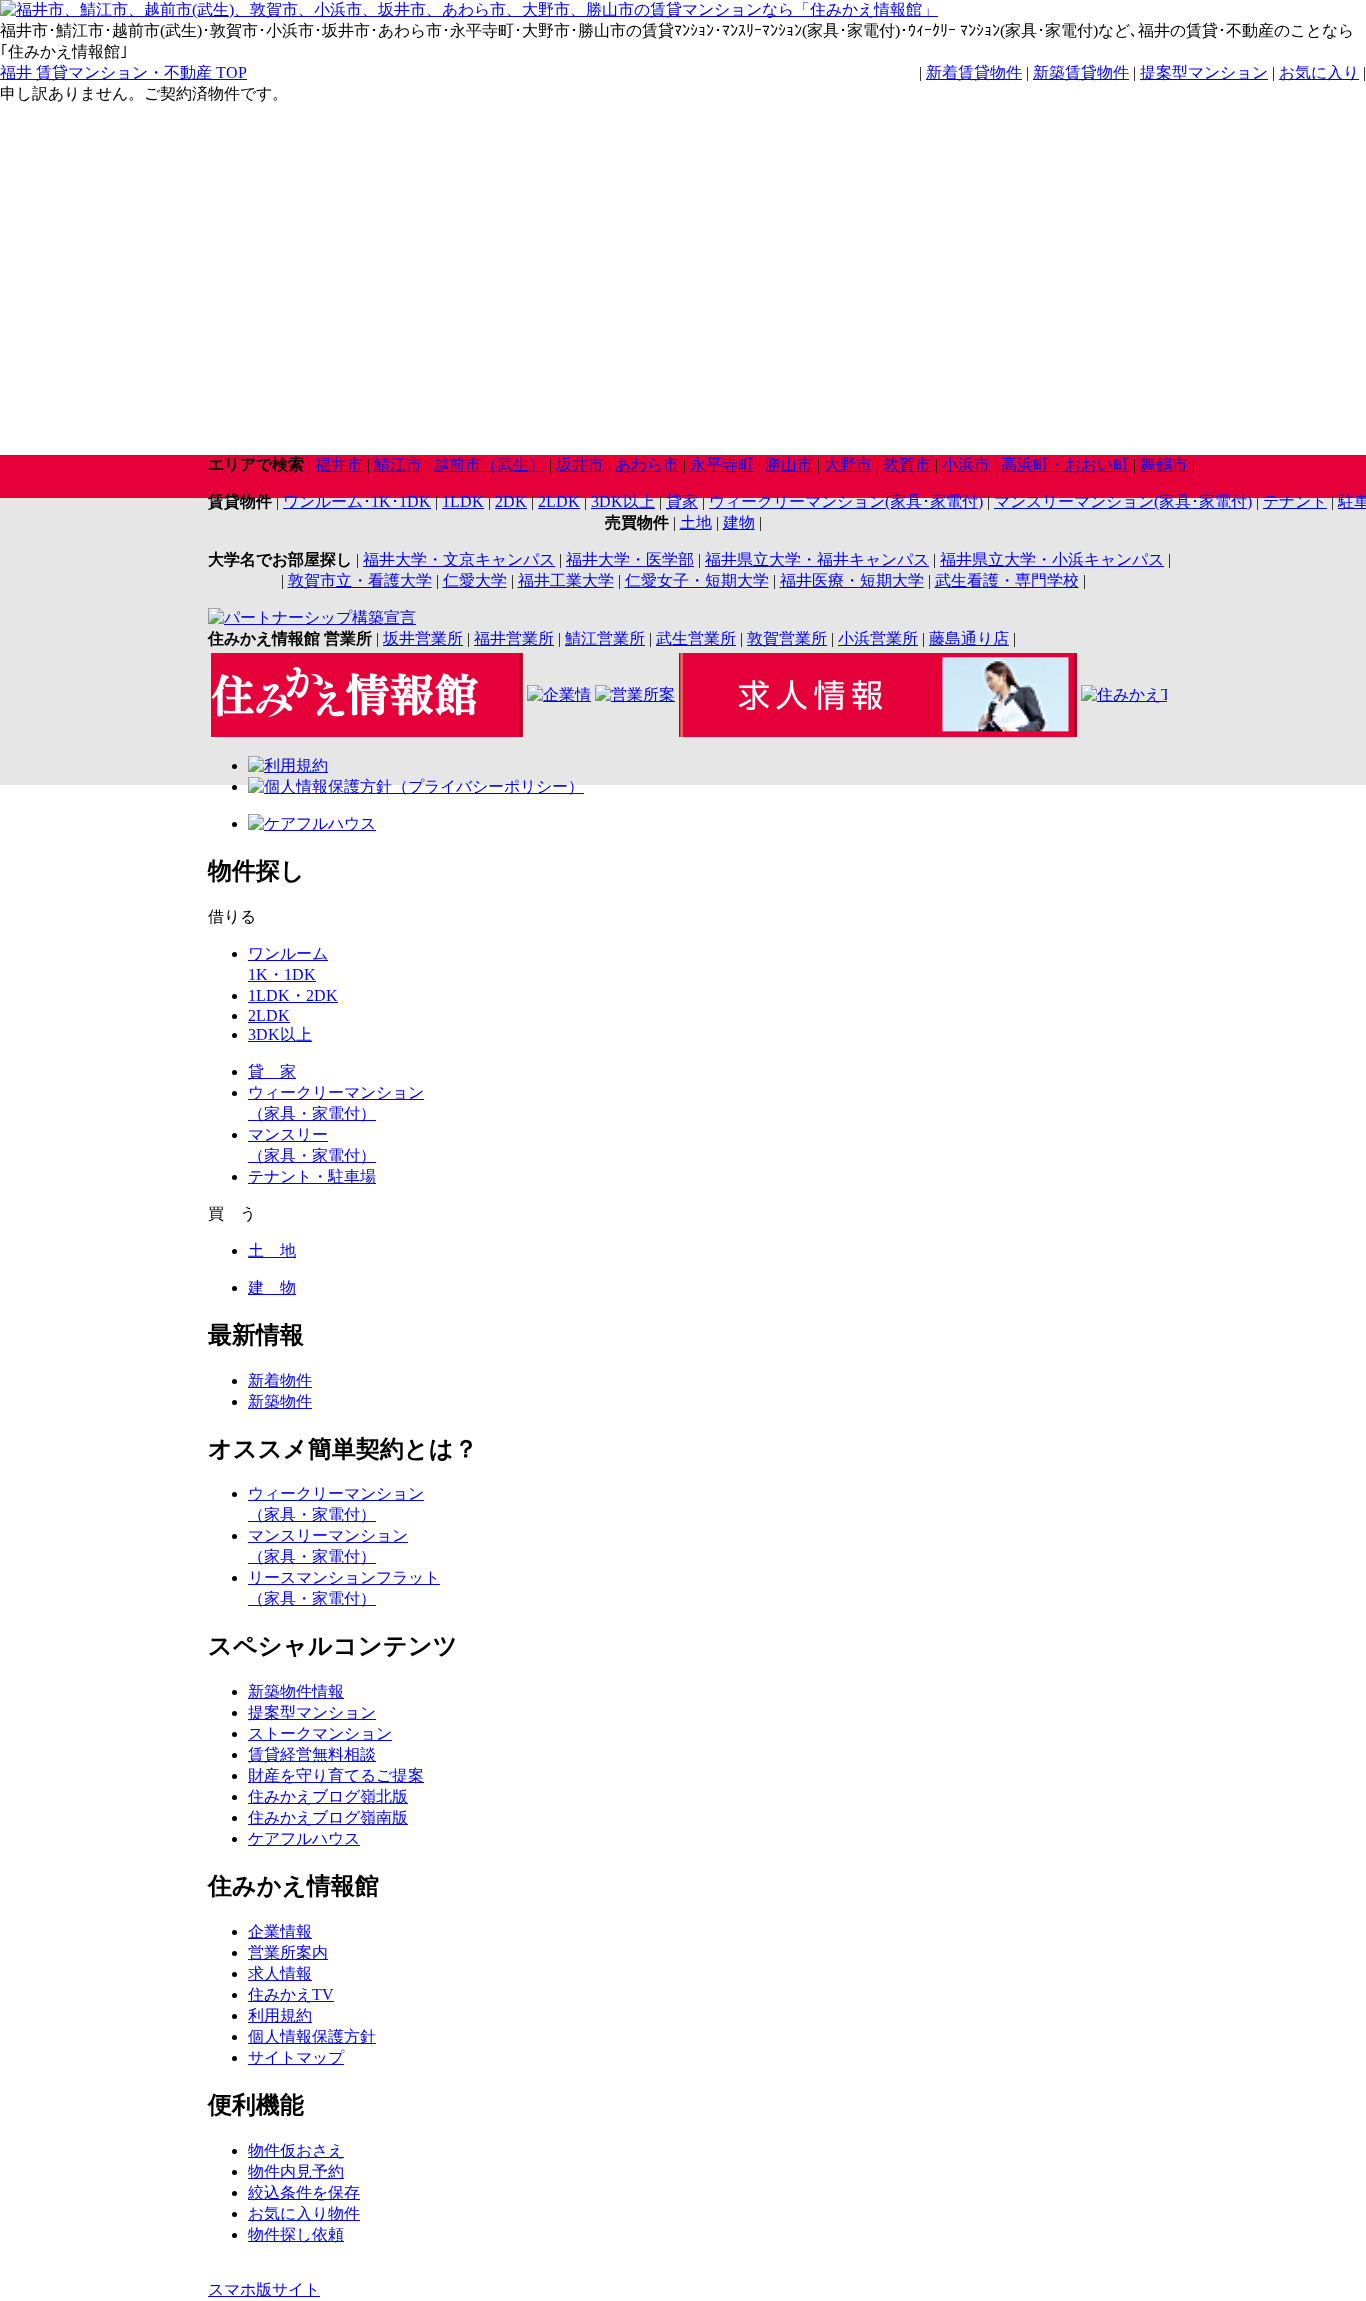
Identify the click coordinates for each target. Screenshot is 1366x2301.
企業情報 (280, 1931)
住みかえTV (291, 1994)
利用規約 (280, 2015)
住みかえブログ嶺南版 (328, 1817)
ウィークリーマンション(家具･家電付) (846, 501)
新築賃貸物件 (1081, 72)
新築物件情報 (296, 1691)
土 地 (272, 1250)
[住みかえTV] (1124, 694)
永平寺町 (722, 464)
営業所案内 (288, 1952)
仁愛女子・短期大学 (697, 580)
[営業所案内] (635, 694)
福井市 (339, 464)
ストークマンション (320, 1733)
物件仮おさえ (296, 2150)
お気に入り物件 (304, 2213)
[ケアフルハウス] (312, 823)
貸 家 (272, 1071)
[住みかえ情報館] (367, 731)
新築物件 (280, 1401)
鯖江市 (398, 464)
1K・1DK (282, 974)
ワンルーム (288, 953)
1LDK (463, 501)
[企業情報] (559, 694)
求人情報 (280, 1973)
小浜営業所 (878, 638)
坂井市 (580, 464)
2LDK (559, 501)
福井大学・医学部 (630, 559)
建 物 (272, 1287)
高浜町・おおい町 (1065, 464)
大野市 (848, 464)
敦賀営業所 (787, 638)
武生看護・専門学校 (1007, 580)
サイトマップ (296, 2057)
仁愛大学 (475, 580)
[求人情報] (878, 731)
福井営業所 (514, 638)
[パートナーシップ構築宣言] (312, 617)
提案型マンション (1204, 72)
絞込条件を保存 (304, 2192)
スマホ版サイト (264, 2289)
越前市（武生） (489, 464)
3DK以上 (623, 501)
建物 (739, 522)
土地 (696, 522)
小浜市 (966, 464)
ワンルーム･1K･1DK (357, 501)
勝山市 (789, 464)
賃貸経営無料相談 (312, 1754)
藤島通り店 (969, 638)
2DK (511, 501)
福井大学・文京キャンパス (459, 559)
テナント (1295, 501)
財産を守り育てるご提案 (336, 1775)
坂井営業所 (423, 638)
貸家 (682, 501)
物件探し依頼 (296, 2234)
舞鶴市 (1164, 464)
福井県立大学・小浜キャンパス (1052, 559)
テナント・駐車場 (312, 1176)
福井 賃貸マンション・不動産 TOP (123, 72)
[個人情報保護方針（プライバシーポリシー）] (416, 786)
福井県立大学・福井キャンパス (817, 559)
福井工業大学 (566, 580)
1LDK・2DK (293, 995)
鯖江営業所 (605, 638)
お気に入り (1319, 72)
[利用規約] (288, 765)
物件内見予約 (296, 2171)
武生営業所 (696, 638)
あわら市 (647, 464)
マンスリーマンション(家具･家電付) (1123, 501)
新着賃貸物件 (974, 72)
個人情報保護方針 (312, 2036)
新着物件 (280, 1380)
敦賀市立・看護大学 (360, 580)
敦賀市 (907, 464)
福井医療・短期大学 (852, 580)
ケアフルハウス (304, 1838)
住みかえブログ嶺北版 (328, 1796)
